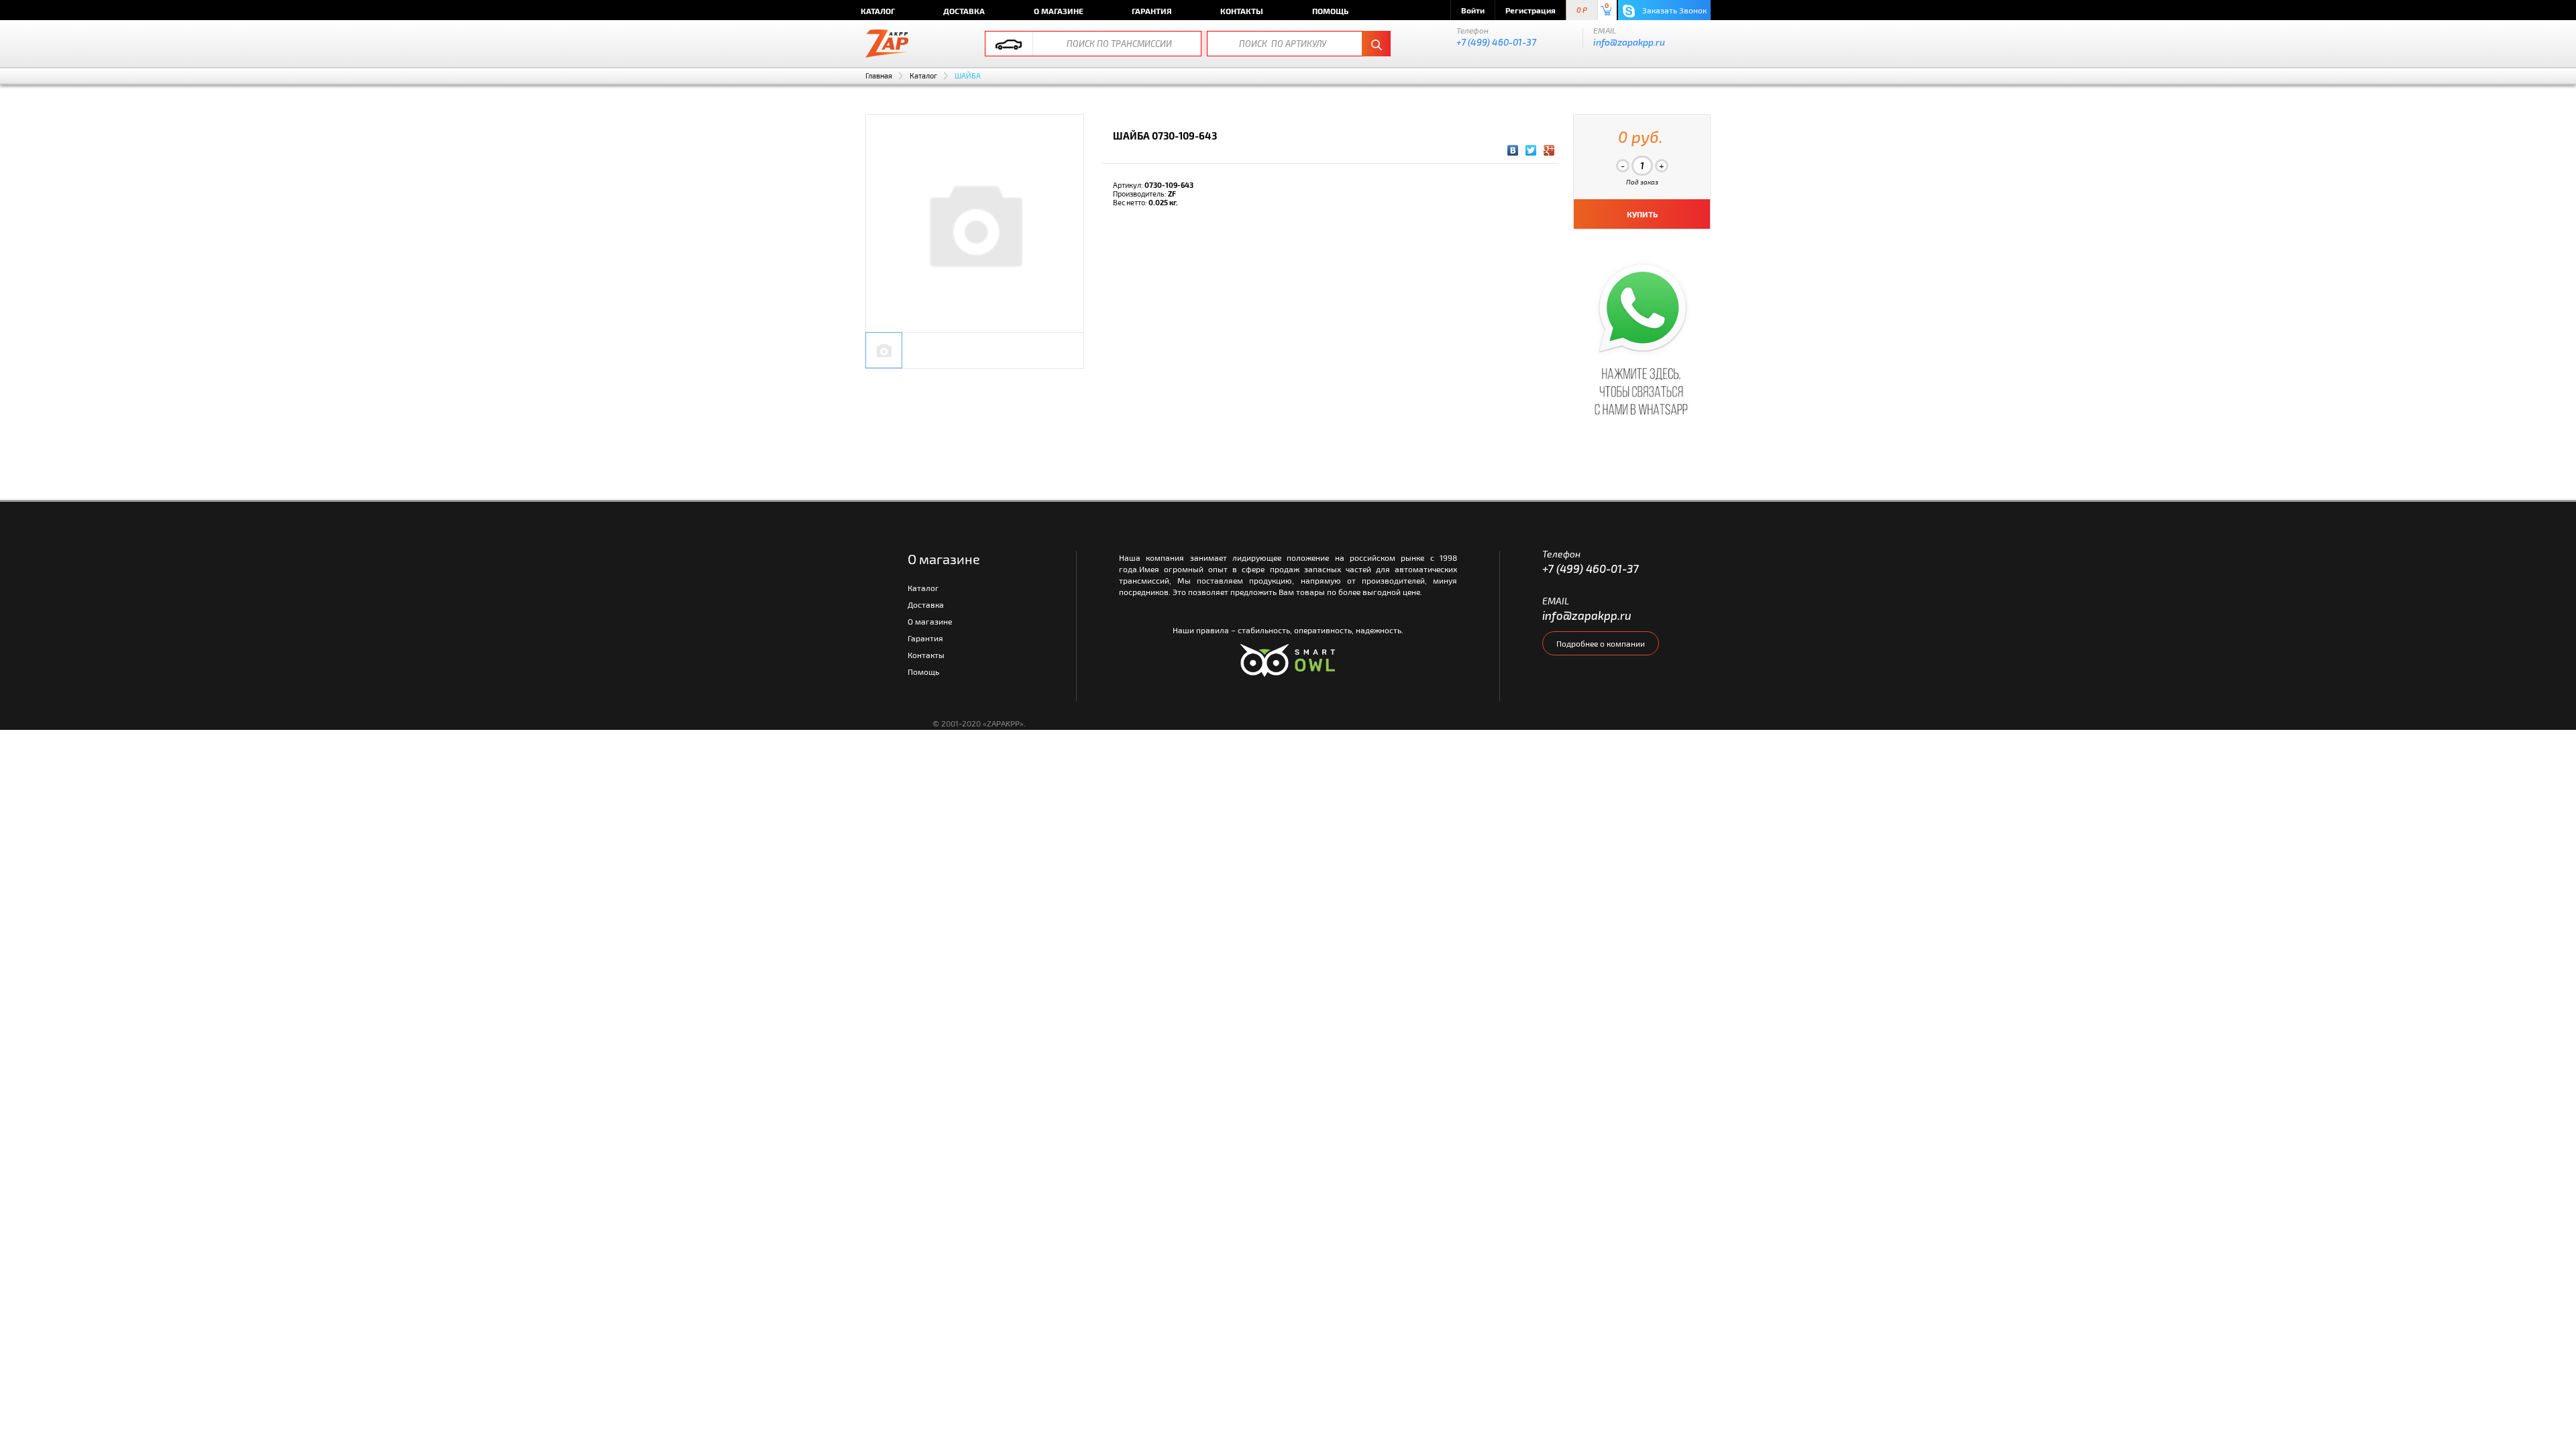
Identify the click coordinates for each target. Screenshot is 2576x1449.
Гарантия (1152, 11)
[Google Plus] (1549, 150)
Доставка (964, 11)
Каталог (878, 11)
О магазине (1059, 11)
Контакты (1242, 11)
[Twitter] (1531, 150)
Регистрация (1531, 10)
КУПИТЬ (1642, 214)
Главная (879, 75)
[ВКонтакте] (1513, 150)
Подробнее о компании (1601, 643)
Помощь (1330, 11)
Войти (1473, 10)
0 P (1582, 10)
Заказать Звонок (1673, 10)
